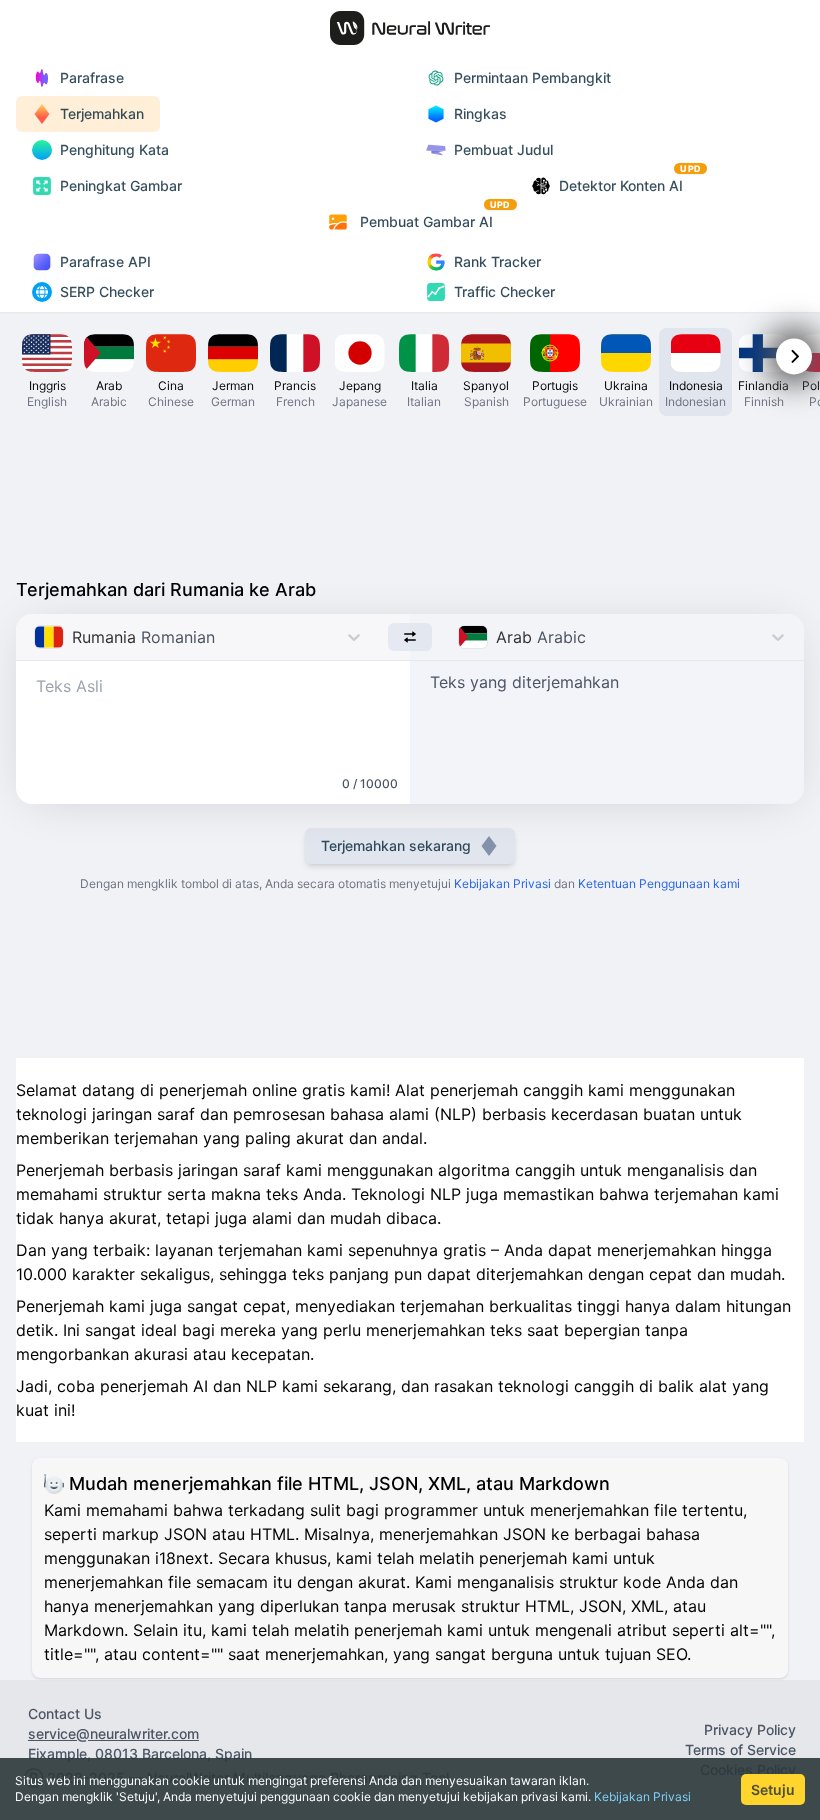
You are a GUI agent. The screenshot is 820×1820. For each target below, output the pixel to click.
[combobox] (36, 637)
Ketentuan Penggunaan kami (659, 883)
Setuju (773, 1789)
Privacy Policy (750, 1729)
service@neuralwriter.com (113, 1733)
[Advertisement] (410, 492)
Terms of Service (740, 1749)
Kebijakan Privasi (642, 1796)
